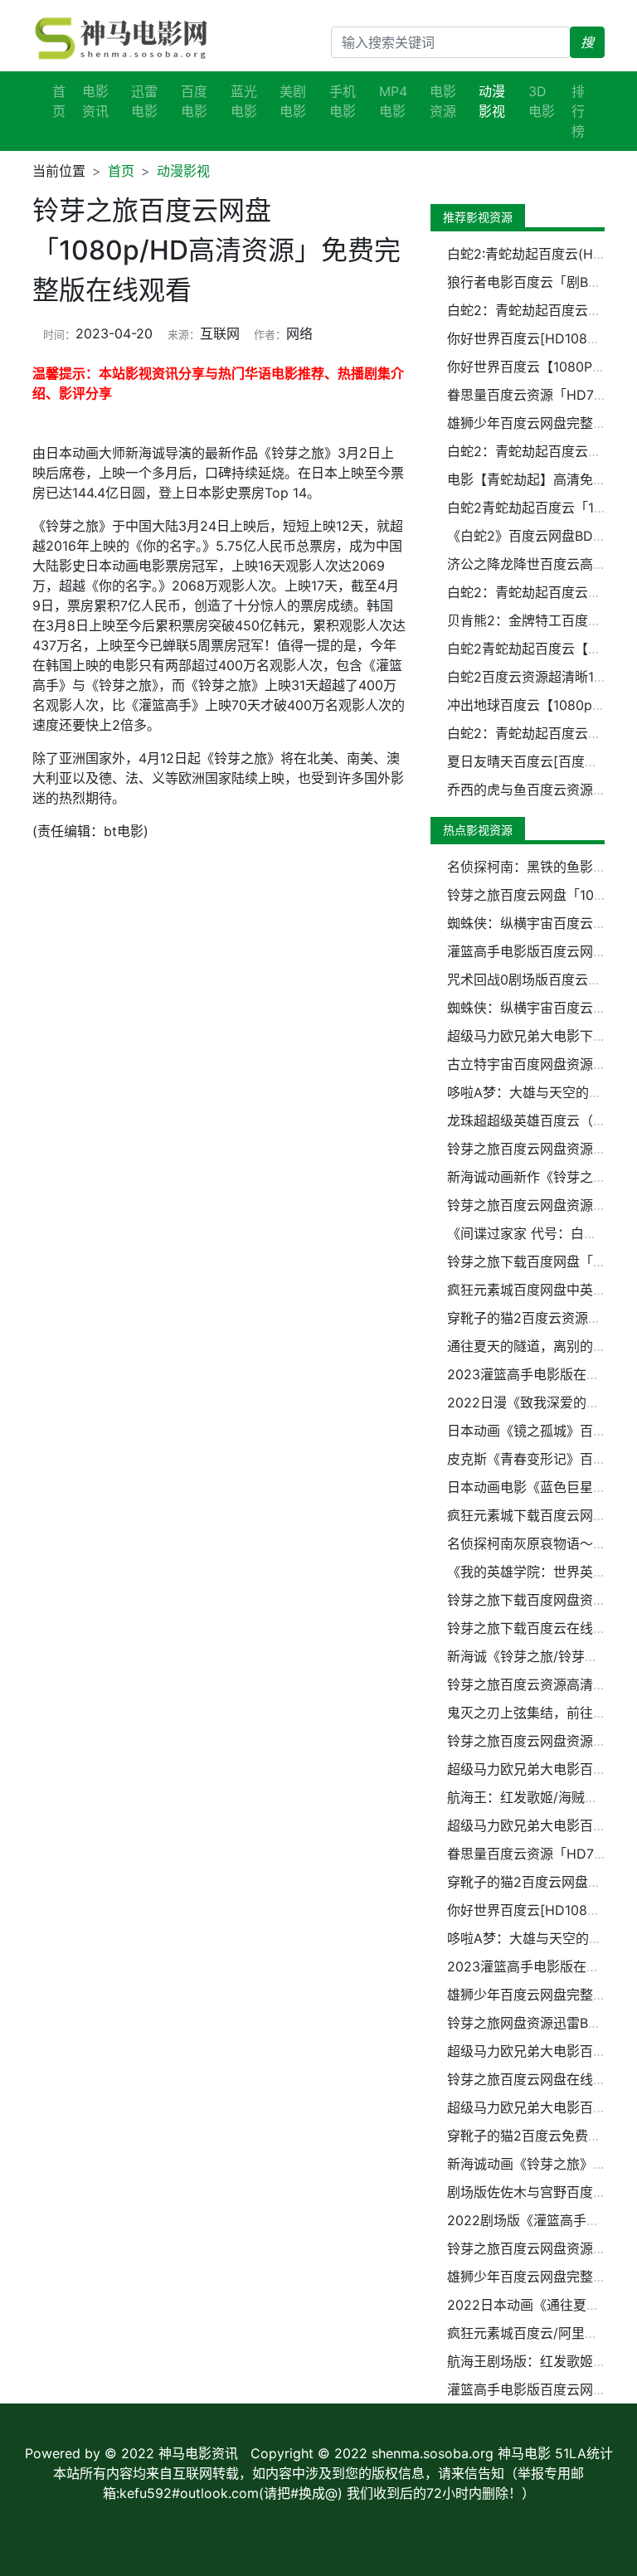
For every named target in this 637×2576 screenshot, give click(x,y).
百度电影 (194, 101)
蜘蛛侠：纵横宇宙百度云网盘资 (540, 1008)
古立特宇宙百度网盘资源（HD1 (540, 1064)
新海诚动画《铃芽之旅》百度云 (540, 2164)
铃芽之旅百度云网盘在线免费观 (540, 2079)
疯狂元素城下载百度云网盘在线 (540, 1515)
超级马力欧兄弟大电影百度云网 (540, 1769)
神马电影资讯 (198, 2453)
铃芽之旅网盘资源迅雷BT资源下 (542, 2023)
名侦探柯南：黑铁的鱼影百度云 (540, 867)
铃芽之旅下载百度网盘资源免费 (540, 1600)
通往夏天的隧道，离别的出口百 (540, 1346)
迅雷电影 (144, 101)
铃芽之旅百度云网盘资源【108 (538, 2248)
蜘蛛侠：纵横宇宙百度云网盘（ (540, 923)
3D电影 (542, 101)
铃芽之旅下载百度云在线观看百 (540, 1628)
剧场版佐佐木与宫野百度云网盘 (540, 2192)
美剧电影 (293, 101)
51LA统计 (584, 2453)
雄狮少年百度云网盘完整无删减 (540, 1995)
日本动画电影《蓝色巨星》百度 (540, 1487)
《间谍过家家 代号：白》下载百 (542, 1233)
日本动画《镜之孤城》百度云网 (540, 1431)
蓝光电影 (244, 101)
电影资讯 (95, 101)
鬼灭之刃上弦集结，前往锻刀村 (540, 1713)
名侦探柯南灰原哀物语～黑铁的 (540, 1543)
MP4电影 (393, 101)
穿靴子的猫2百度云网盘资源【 (537, 1882)
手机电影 (343, 101)
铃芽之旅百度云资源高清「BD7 (540, 1684)
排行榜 (578, 111)
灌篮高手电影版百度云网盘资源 (540, 2389)
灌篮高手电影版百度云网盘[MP (539, 951)
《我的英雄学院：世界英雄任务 (540, 1572)
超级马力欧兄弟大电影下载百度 (540, 1036)
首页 (59, 101)
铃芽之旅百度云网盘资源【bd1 (538, 1741)
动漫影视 (183, 171)
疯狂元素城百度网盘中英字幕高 (540, 1290)
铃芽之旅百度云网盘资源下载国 (540, 1149)
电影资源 (443, 101)
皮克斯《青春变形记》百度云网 (540, 1459)
